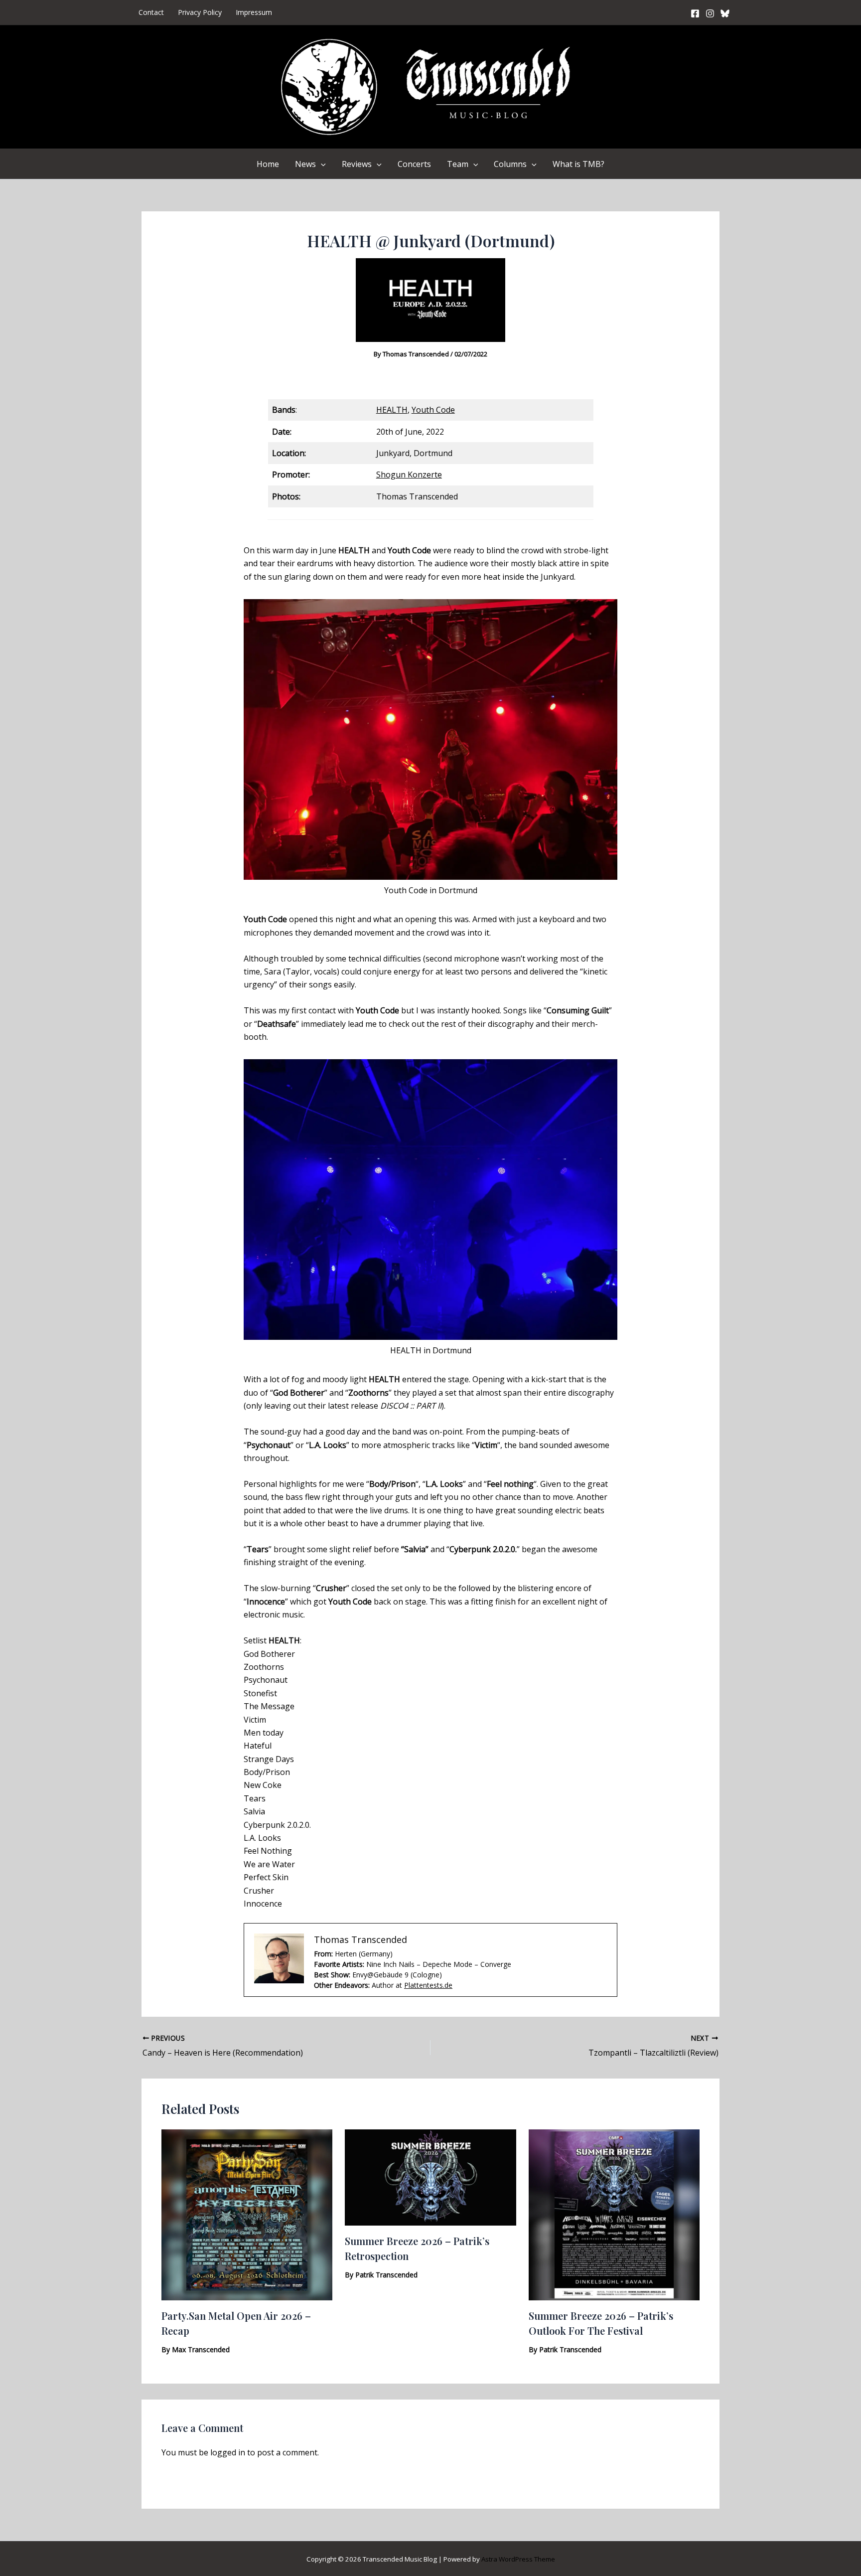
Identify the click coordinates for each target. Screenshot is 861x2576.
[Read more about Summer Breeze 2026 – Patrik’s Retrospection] (430, 2177)
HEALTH (392, 410)
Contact (151, 12)
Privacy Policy (200, 12)
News (305, 164)
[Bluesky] (725, 13)
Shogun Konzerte (409, 475)
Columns (510, 164)
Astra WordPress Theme (518, 2559)
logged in (228, 2452)
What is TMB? (578, 164)
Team (458, 164)
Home (268, 164)
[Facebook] (695, 13)
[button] (321, 164)
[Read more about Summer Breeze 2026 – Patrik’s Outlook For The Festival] (614, 2214)
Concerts (414, 164)
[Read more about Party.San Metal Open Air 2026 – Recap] (247, 2214)
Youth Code (433, 410)
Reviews (357, 164)
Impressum (254, 12)
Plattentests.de (428, 1985)
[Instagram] (710, 13)
